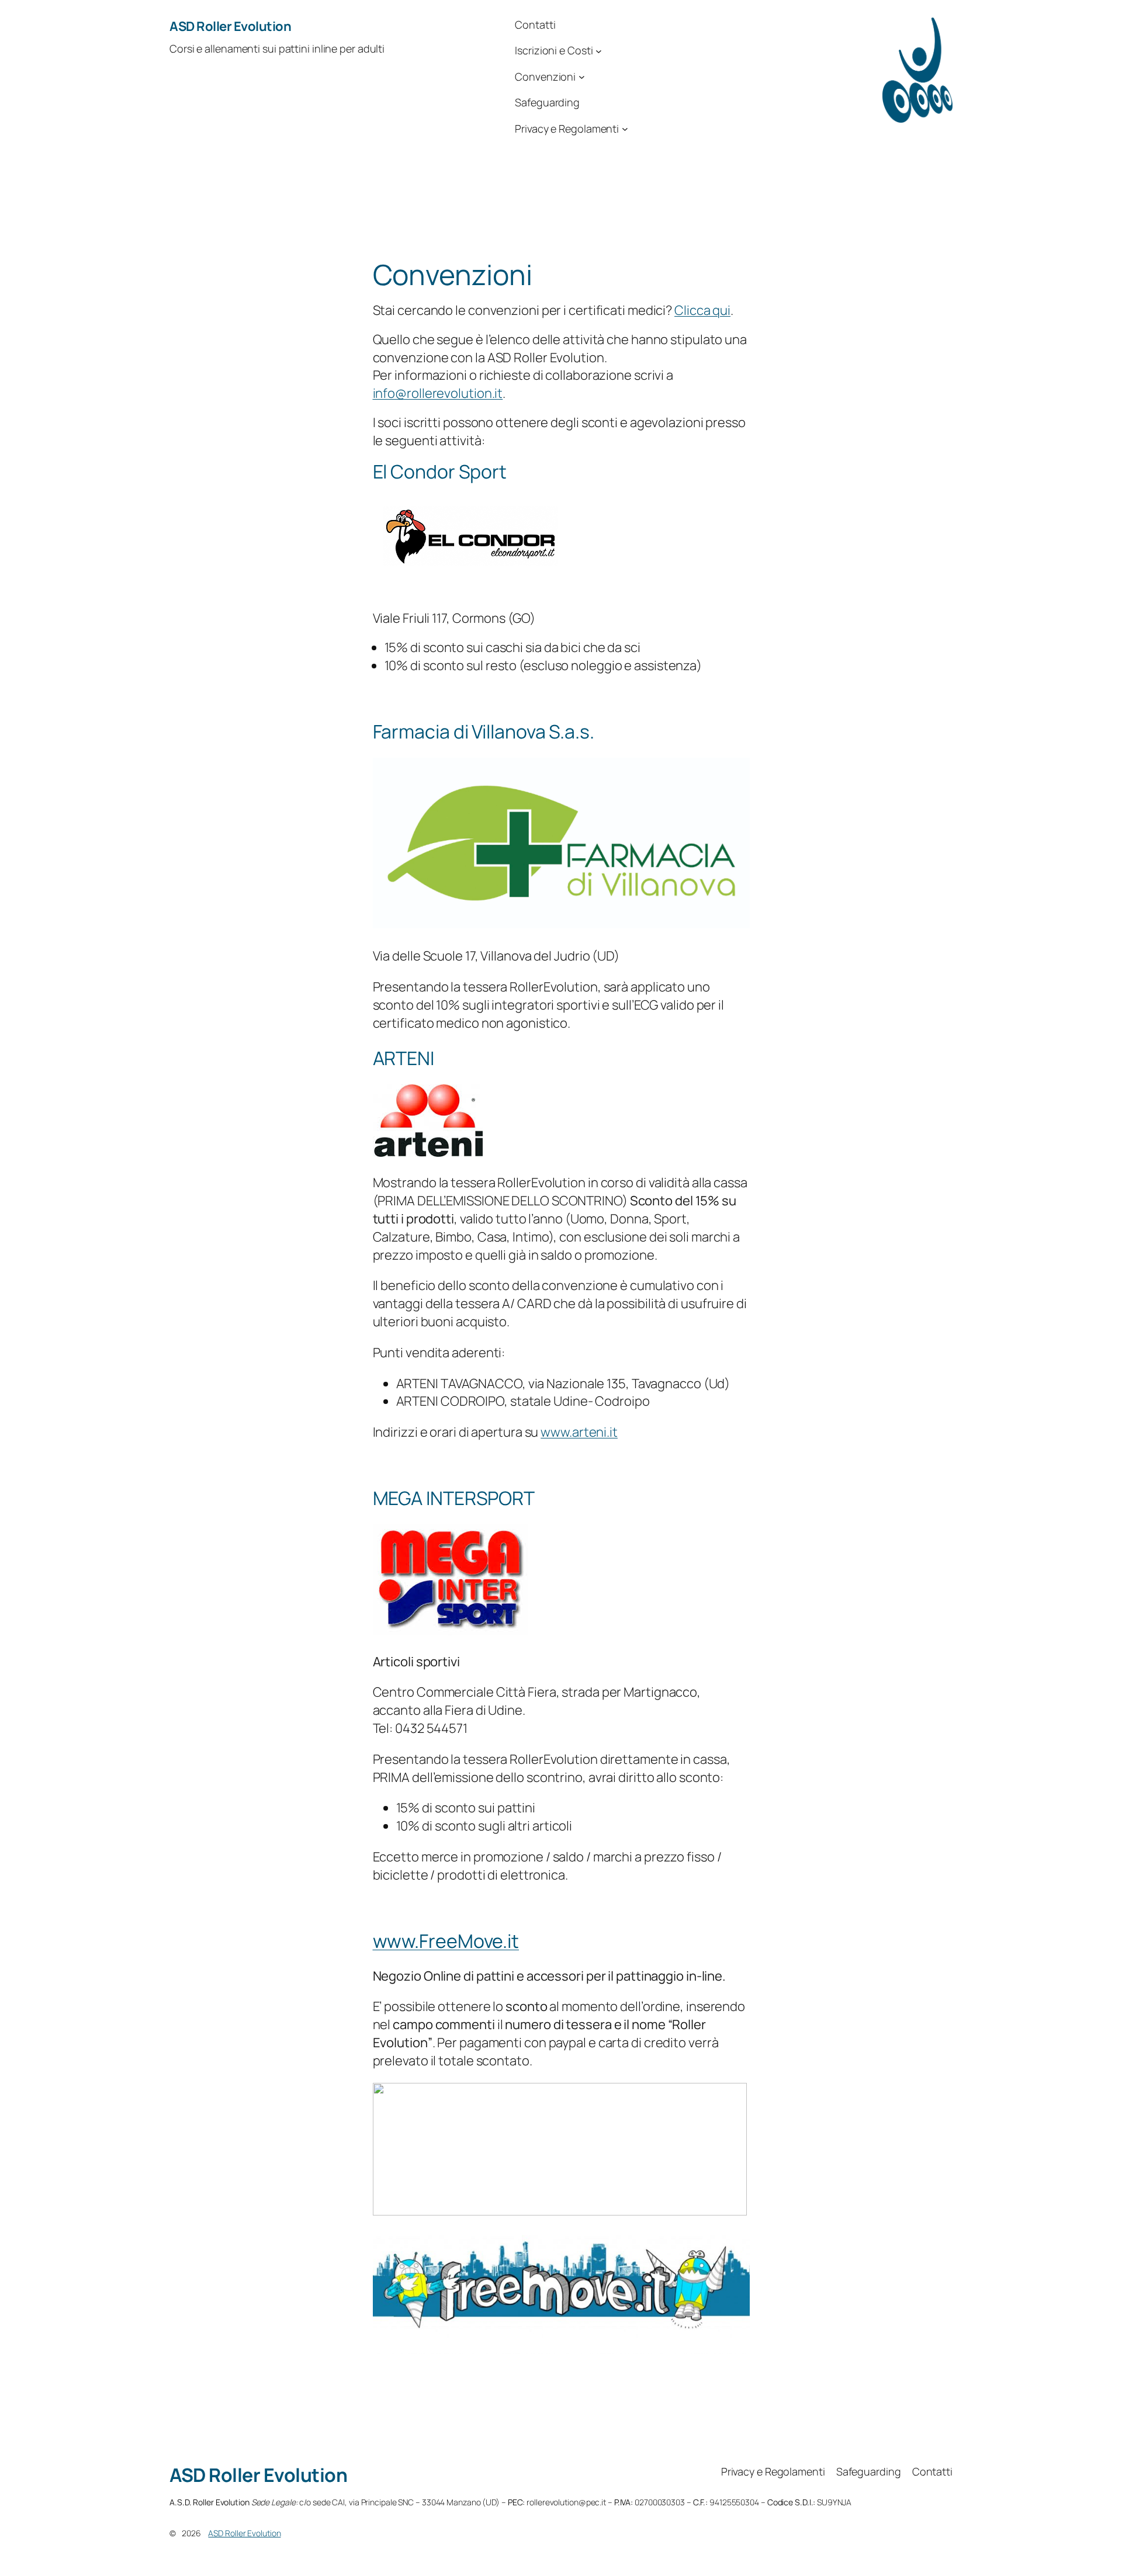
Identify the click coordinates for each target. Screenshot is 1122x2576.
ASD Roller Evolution (230, 26)
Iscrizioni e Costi (554, 50)
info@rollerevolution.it (438, 393)
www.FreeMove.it (446, 1941)
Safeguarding (547, 102)
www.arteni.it (579, 1432)
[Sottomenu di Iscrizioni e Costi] (599, 51)
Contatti (535, 25)
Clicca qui (702, 310)
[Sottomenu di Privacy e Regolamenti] (625, 129)
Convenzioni (545, 77)
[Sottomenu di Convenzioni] (582, 77)
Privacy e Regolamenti (567, 129)
